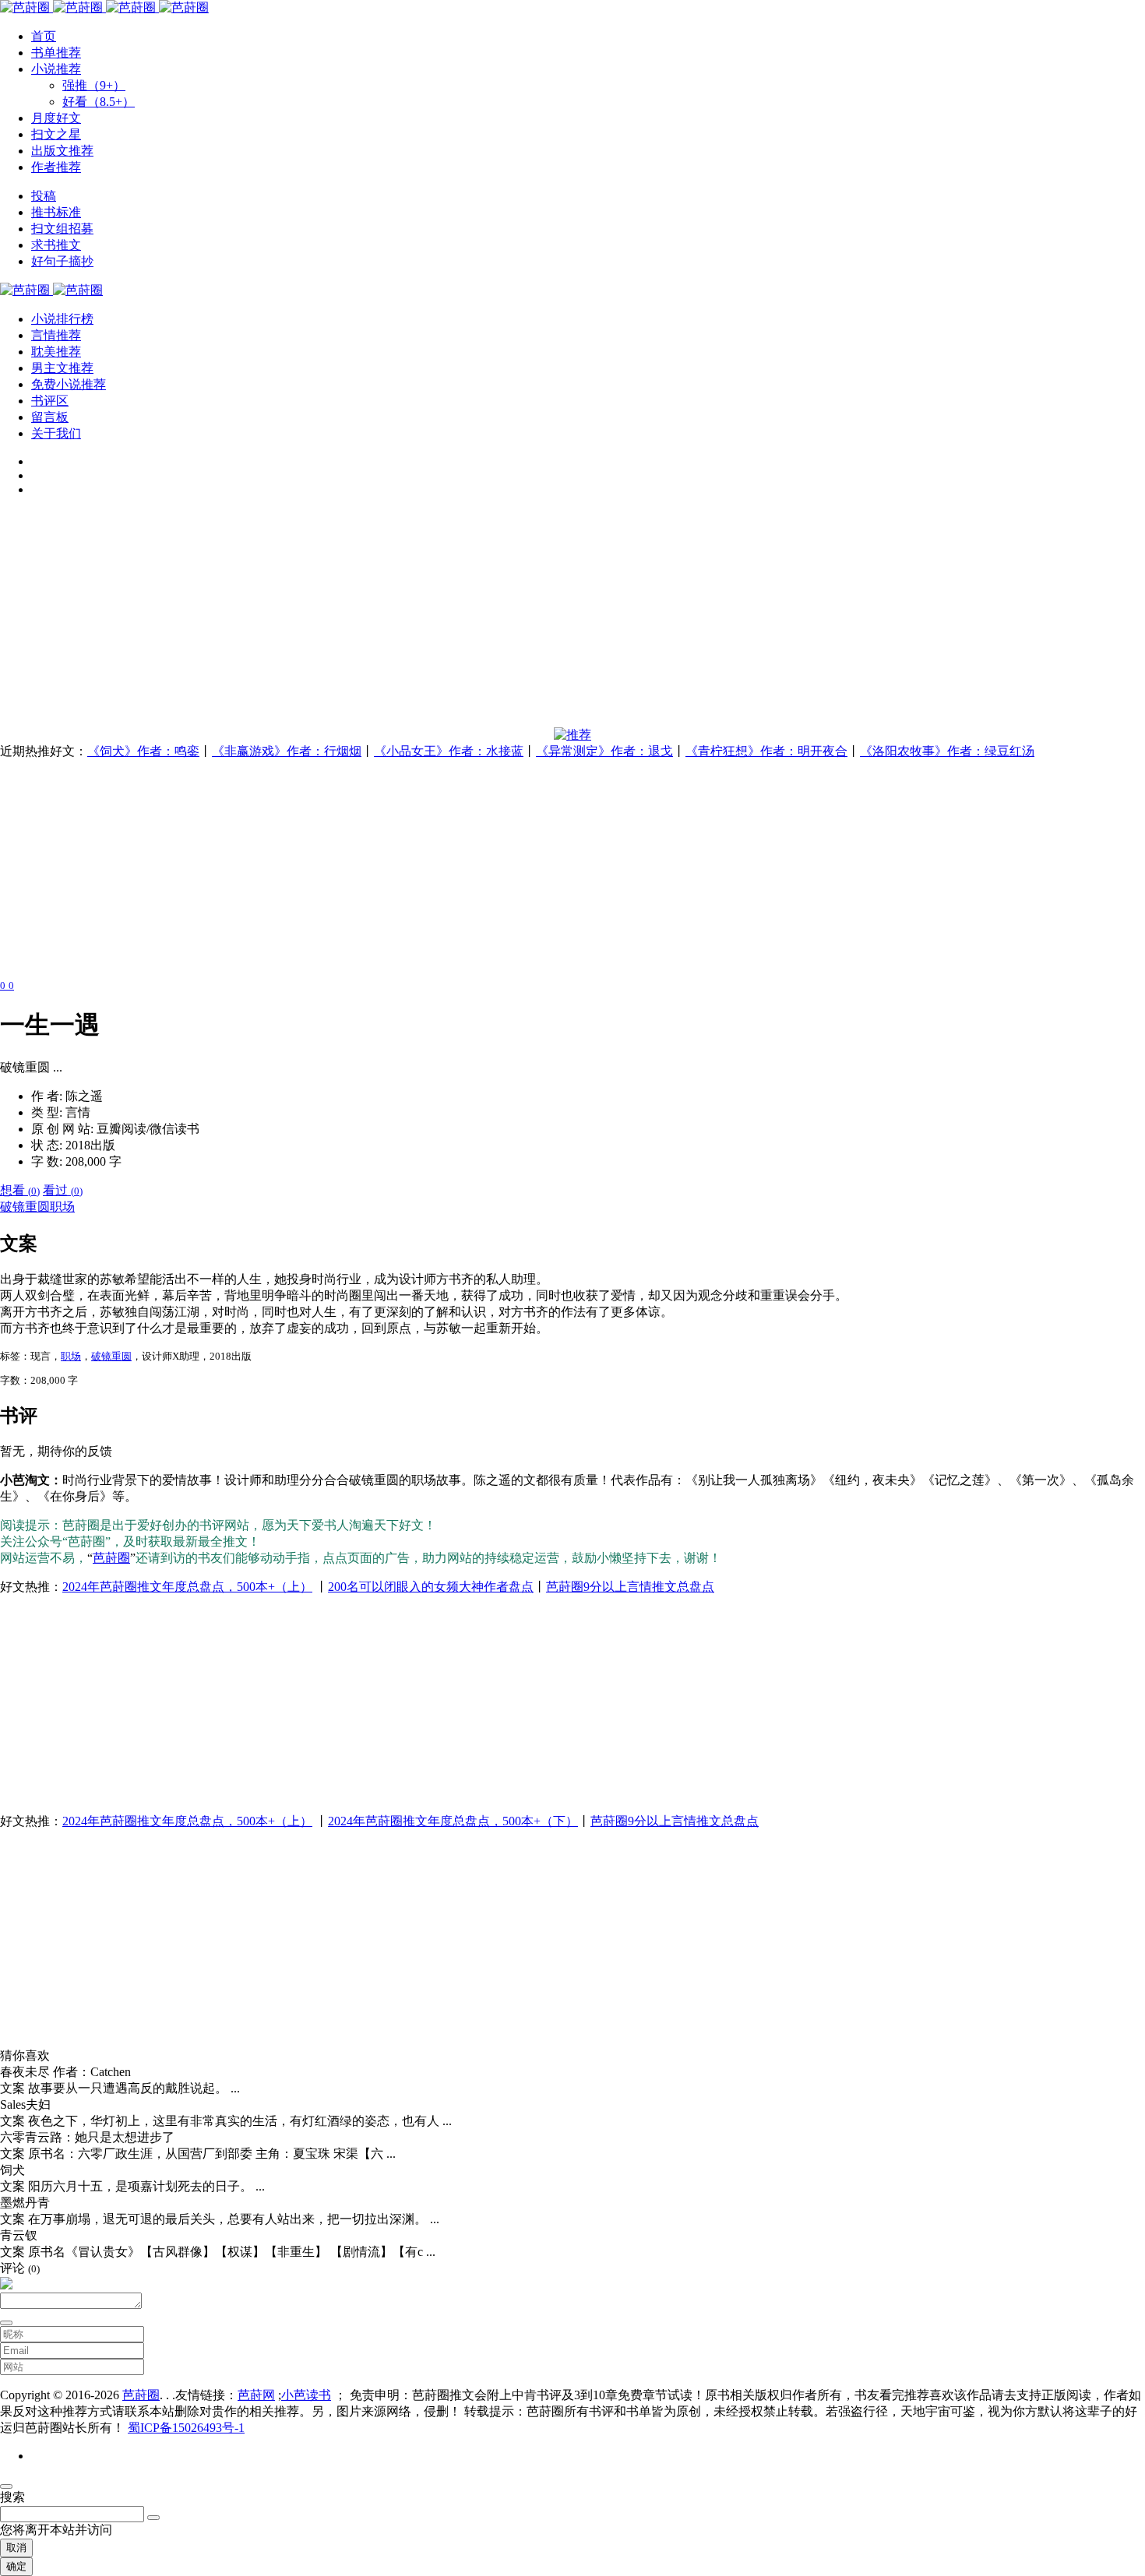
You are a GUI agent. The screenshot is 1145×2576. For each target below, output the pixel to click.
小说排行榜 (62, 319)
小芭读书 (306, 2395)
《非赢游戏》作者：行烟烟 (287, 751)
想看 (20, 1190)
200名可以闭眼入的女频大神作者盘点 (431, 1587)
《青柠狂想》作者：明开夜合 (766, 751)
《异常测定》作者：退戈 (604, 751)
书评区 (50, 401)
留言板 (50, 417)
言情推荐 (56, 335)
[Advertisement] (467, 618)
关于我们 (56, 433)
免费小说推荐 (69, 384)
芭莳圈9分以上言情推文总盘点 (630, 1587)
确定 (16, 2566)
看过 (63, 1190)
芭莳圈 (111, 1558)
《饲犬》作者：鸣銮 (143, 751)
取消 (16, 2548)
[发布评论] (6, 2323)
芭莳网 (256, 2395)
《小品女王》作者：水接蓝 (449, 751)
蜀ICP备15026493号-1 (186, 2428)
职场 (62, 1207)
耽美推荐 (56, 352)
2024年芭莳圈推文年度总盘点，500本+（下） (453, 1821)
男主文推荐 (62, 368)
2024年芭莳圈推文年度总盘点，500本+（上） (187, 1587)
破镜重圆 (25, 1207)
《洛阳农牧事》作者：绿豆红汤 (947, 751)
